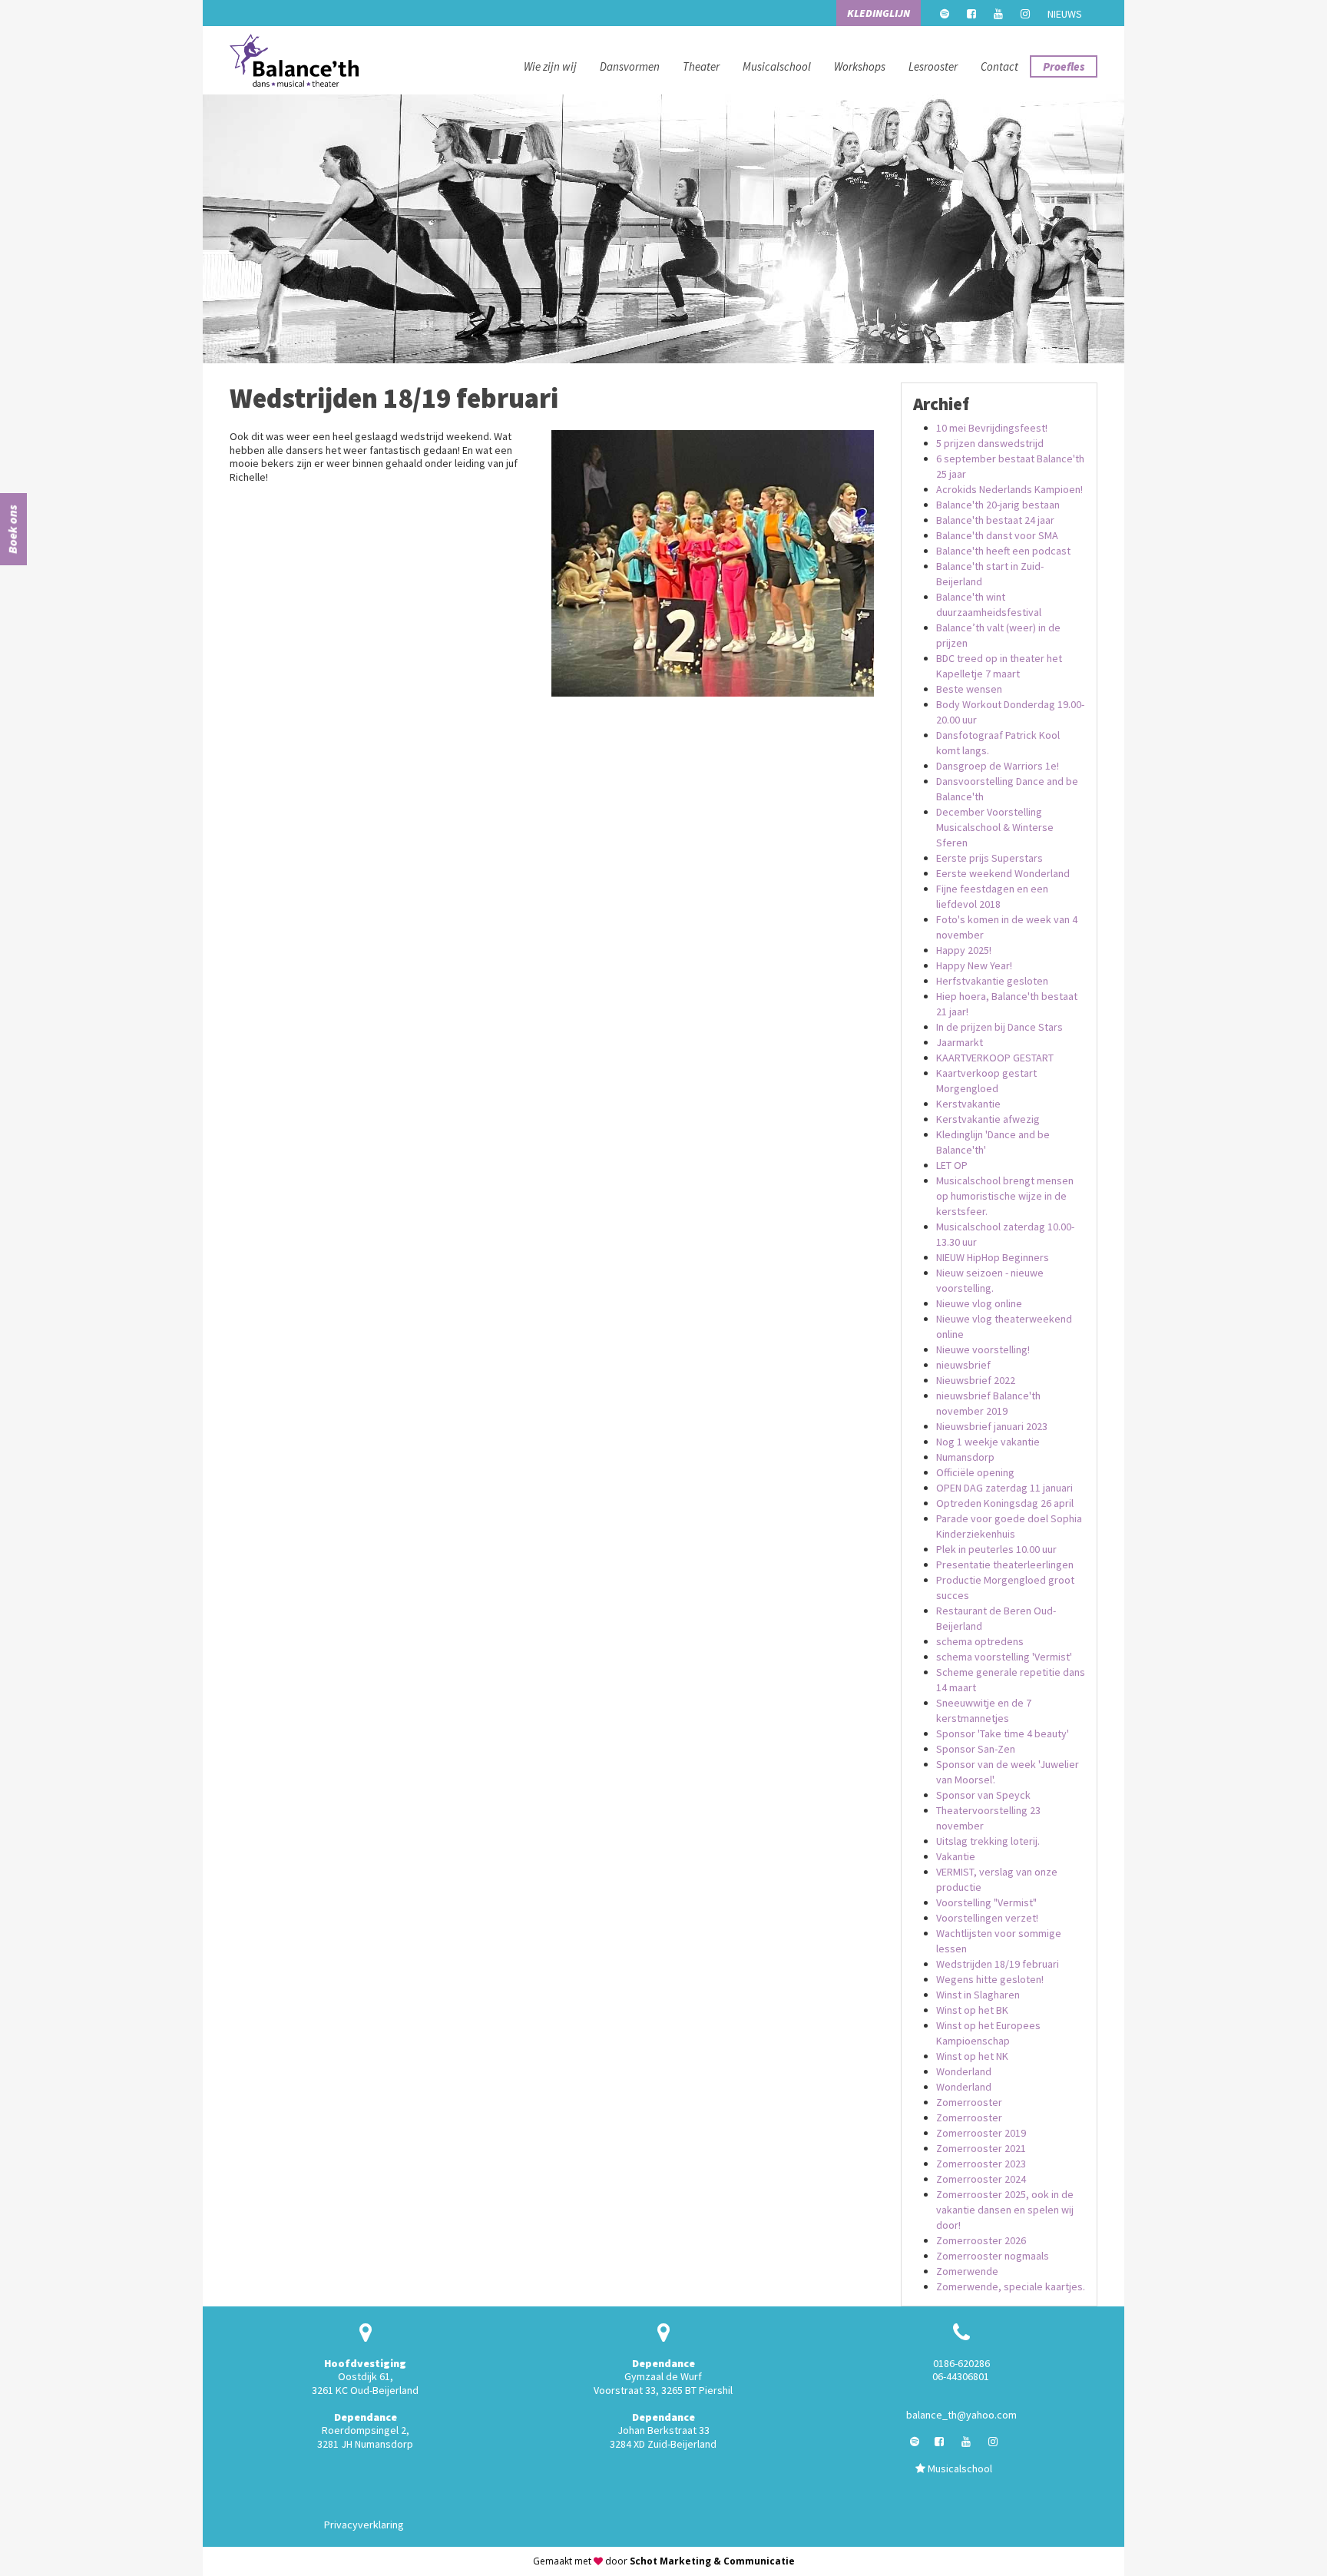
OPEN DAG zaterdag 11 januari (1004, 1488)
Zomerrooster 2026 (981, 2240)
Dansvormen (630, 66)
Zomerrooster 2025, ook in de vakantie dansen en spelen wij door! (1005, 2210)
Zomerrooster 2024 (981, 2179)
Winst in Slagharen (978, 1995)
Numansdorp (965, 1457)
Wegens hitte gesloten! (990, 1979)
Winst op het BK (972, 2010)
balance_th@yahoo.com (961, 2415)
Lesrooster (933, 66)
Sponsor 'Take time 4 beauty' (1003, 1733)
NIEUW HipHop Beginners (993, 1257)
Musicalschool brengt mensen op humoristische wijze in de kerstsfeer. (1005, 1196)
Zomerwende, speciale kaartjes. (1011, 2286)
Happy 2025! (964, 950)
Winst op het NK (972, 2056)
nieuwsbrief (963, 1365)
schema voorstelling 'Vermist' (1004, 1657)
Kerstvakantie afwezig (988, 1119)
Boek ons (12, 529)
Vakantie (956, 1856)
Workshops (860, 66)
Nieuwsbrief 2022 (976, 1380)
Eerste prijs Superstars (989, 858)
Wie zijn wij (550, 66)
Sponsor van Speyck (983, 1795)
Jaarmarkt (960, 1042)
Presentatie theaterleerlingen (1005, 1564)
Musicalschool (777, 66)
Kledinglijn (879, 13)
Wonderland (964, 2071)
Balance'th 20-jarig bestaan (998, 505)
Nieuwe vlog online (979, 1303)
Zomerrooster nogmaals (993, 2256)
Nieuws (1065, 14)
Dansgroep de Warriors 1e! (998, 766)
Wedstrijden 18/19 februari (998, 1964)
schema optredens (980, 1641)
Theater (701, 66)
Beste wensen (969, 689)
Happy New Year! (974, 965)
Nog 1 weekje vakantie (988, 1442)
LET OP (952, 1165)
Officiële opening (975, 1472)
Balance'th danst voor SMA (997, 535)
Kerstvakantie (968, 1104)
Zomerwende (967, 2271)
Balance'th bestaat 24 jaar (995, 520)
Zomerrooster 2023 (981, 2164)
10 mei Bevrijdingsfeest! (992, 428)
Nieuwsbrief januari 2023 (992, 1426)
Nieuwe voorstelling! (983, 1349)
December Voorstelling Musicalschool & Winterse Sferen (995, 827)
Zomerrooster (969, 2102)
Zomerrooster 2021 (981, 2148)
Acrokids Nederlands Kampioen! (1009, 489)
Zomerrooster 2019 (981, 2133)
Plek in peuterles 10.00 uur (996, 1549)
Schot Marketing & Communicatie (712, 2561)
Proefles (1064, 66)
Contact (999, 66)
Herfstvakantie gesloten (992, 981)
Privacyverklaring (364, 2525)
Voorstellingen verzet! (987, 1918)
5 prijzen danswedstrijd (990, 443)
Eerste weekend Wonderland (1003, 873)
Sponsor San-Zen (976, 1749)
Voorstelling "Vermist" (986, 1902)
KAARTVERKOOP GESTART (995, 1058)
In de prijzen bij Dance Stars (999, 1027)
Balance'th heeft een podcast (1003, 551)
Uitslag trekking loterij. (988, 1841)
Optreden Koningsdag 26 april (1005, 1503)
